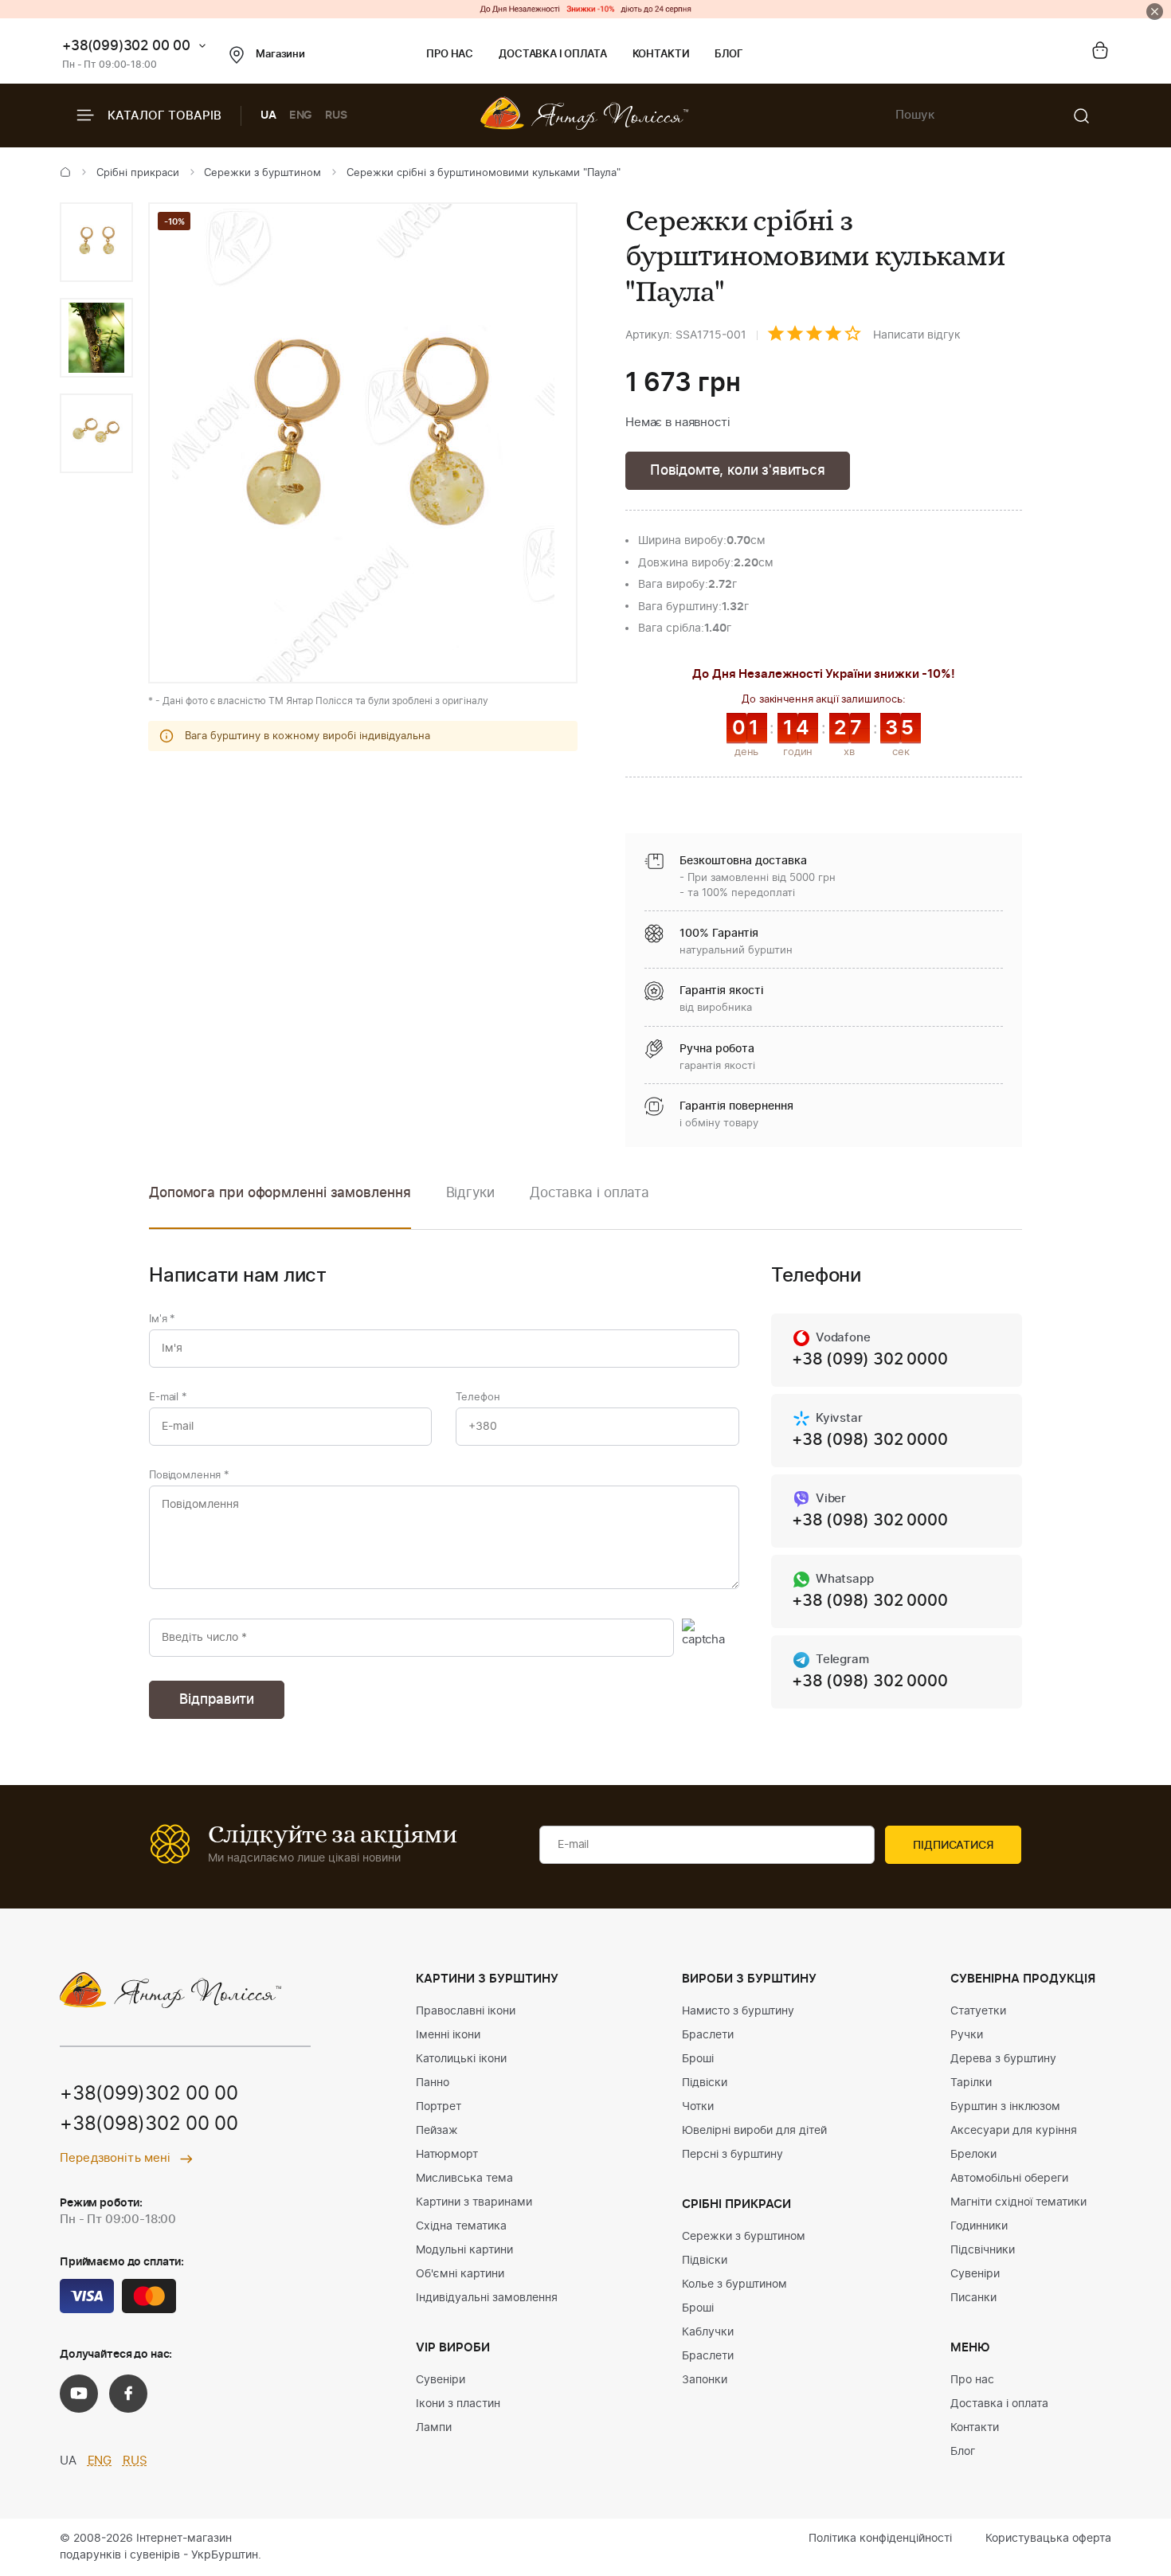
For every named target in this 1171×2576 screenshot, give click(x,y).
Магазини (280, 55)
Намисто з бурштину (738, 2011)
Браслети (708, 2035)
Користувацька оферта (1048, 2539)
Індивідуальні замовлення (487, 2298)
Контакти (661, 55)
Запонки (705, 2380)
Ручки (967, 2035)
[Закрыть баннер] (1155, 12)
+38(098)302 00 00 (149, 2124)
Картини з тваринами (474, 2202)
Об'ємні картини (460, 2274)
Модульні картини (464, 2250)
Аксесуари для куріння (1014, 2131)
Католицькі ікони (461, 2059)
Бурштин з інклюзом (1005, 2107)
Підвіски (705, 2083)
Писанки (973, 2298)
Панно (433, 2083)
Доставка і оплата (552, 55)
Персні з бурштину (732, 2155)
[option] (96, 242)
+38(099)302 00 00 (126, 46)
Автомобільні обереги (1009, 2179)
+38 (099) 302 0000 (869, 1360)
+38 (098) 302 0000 (869, 1440)
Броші (698, 2059)
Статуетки (978, 2011)
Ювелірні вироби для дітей (754, 2131)
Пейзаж (437, 2131)
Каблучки (708, 2332)
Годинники (979, 2226)
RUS (336, 115)
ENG (301, 115)
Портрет (439, 2107)
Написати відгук (917, 335)
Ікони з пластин (458, 2404)
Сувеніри (441, 2380)
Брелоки (973, 2155)
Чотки (698, 2107)
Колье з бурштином (734, 2284)
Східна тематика (461, 2226)
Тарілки (971, 2083)
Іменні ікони (448, 2035)
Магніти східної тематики (1018, 2202)
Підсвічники (983, 2250)
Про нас (450, 55)
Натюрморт (447, 2155)
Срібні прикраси (138, 173)
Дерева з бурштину (1003, 2059)
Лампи (434, 2428)
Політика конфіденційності (880, 2539)
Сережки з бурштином (262, 173)
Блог (728, 55)
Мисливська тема (464, 2179)
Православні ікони (466, 2011)
